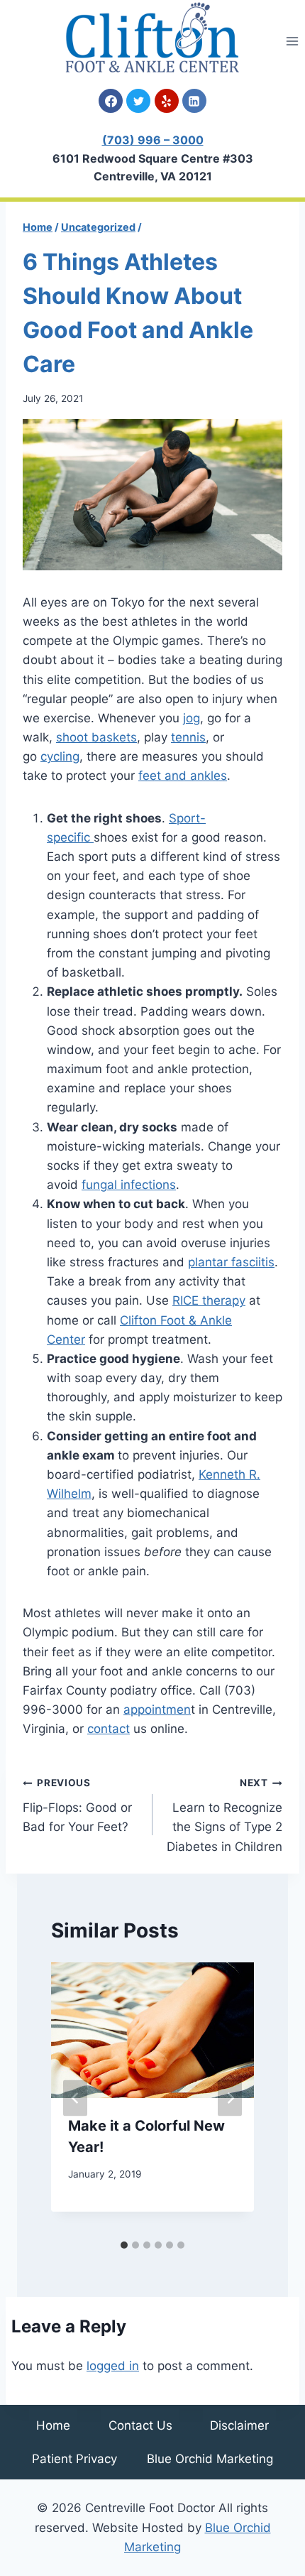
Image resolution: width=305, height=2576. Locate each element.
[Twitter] (138, 101)
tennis (188, 737)
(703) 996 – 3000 (153, 140)
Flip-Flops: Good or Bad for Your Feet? (77, 1805)
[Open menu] (292, 41)
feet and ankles (183, 776)
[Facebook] (111, 101)
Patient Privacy (74, 2459)
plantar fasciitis (231, 1262)
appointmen (157, 1710)
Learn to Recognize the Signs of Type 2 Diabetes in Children (224, 1815)
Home (53, 2425)
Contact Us (140, 2425)
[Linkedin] (194, 101)
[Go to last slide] (75, 2098)
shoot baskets (96, 737)
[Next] (230, 2098)
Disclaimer (239, 2425)
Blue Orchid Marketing (210, 2459)
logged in (113, 2366)
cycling (60, 756)
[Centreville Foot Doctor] (152, 37)
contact (109, 1729)
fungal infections (129, 1185)
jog (192, 718)
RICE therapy (209, 1300)
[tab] (124, 2245)
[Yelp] (167, 101)
